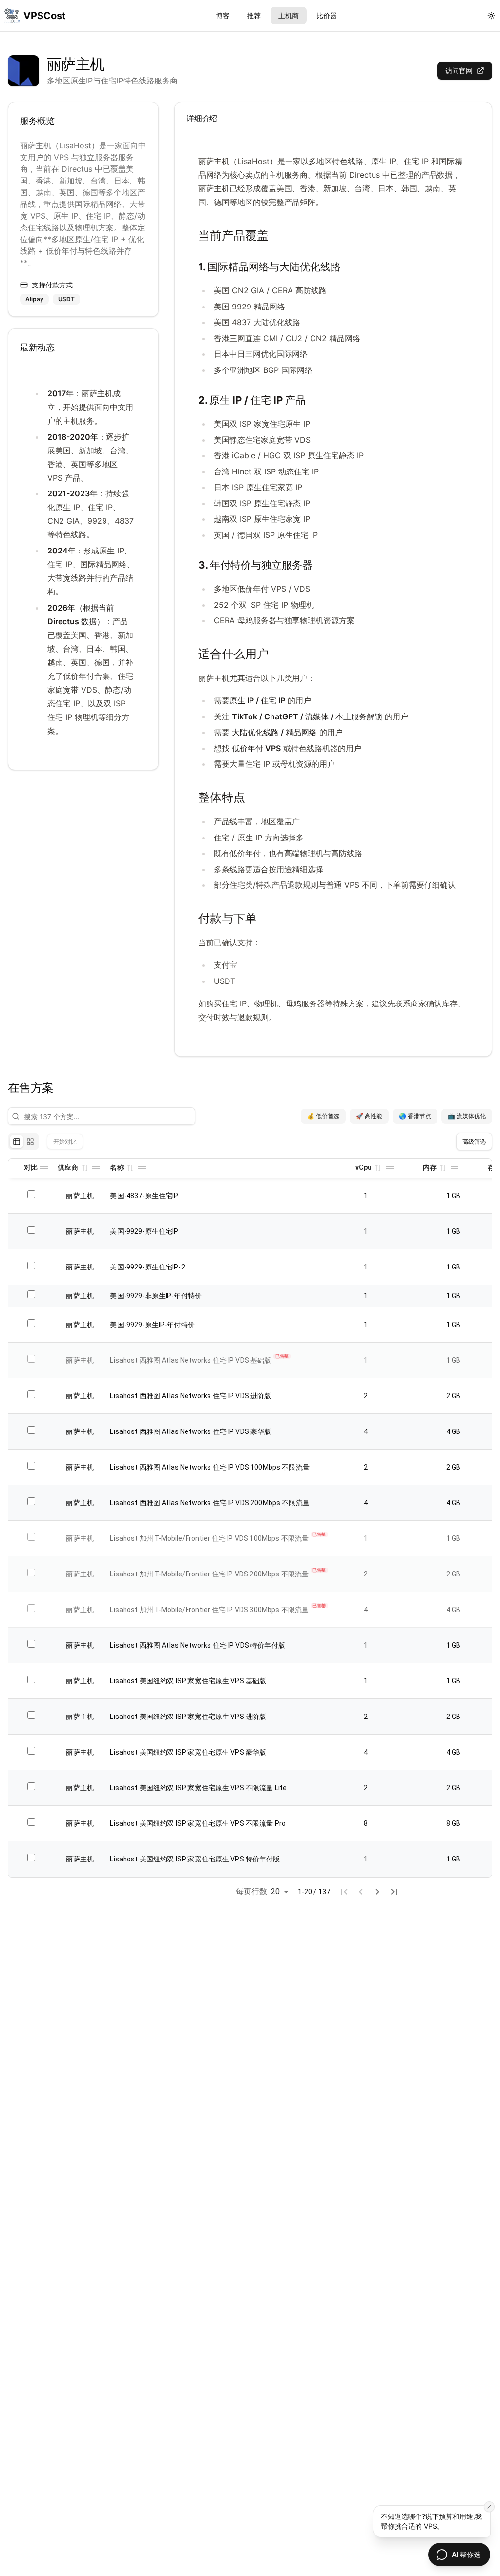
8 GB (454, 1823)
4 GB (454, 1431)
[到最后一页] (394, 1892)
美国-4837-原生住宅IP (144, 1196)
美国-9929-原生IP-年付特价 (152, 1325)
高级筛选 (474, 1141)
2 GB (454, 1396)
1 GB (454, 1196)
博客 (223, 15)
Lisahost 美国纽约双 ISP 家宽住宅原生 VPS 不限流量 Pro (198, 1823)
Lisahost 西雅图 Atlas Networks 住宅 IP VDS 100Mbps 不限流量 (210, 1467)
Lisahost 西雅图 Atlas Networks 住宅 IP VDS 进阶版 (190, 1396)
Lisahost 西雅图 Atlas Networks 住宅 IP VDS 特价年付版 (197, 1645)
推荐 (254, 15)
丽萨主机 (80, 1196)
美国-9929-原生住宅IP (144, 1231)
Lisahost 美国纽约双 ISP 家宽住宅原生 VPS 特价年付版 (195, 1859)
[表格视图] (17, 1142)
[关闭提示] (489, 2507)
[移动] (44, 1167)
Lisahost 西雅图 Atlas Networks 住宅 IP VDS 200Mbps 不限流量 (210, 1503)
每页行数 (252, 1891)
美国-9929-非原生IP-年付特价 (156, 1296)
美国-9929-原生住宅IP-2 (147, 1267)
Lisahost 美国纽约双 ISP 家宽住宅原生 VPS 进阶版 (188, 1717)
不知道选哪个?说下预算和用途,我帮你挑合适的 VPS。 (431, 2521)
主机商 (289, 15)
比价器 (327, 15)
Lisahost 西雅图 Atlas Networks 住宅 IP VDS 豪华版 (190, 1431)
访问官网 (459, 71)
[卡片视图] (30, 1142)
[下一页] (377, 1892)
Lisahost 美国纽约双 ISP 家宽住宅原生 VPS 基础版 (188, 1681)
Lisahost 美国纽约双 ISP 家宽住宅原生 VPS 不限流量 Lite (198, 1788)
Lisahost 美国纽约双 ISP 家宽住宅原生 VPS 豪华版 (188, 1752)
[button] (84, 1167)
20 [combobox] (275, 1891)
